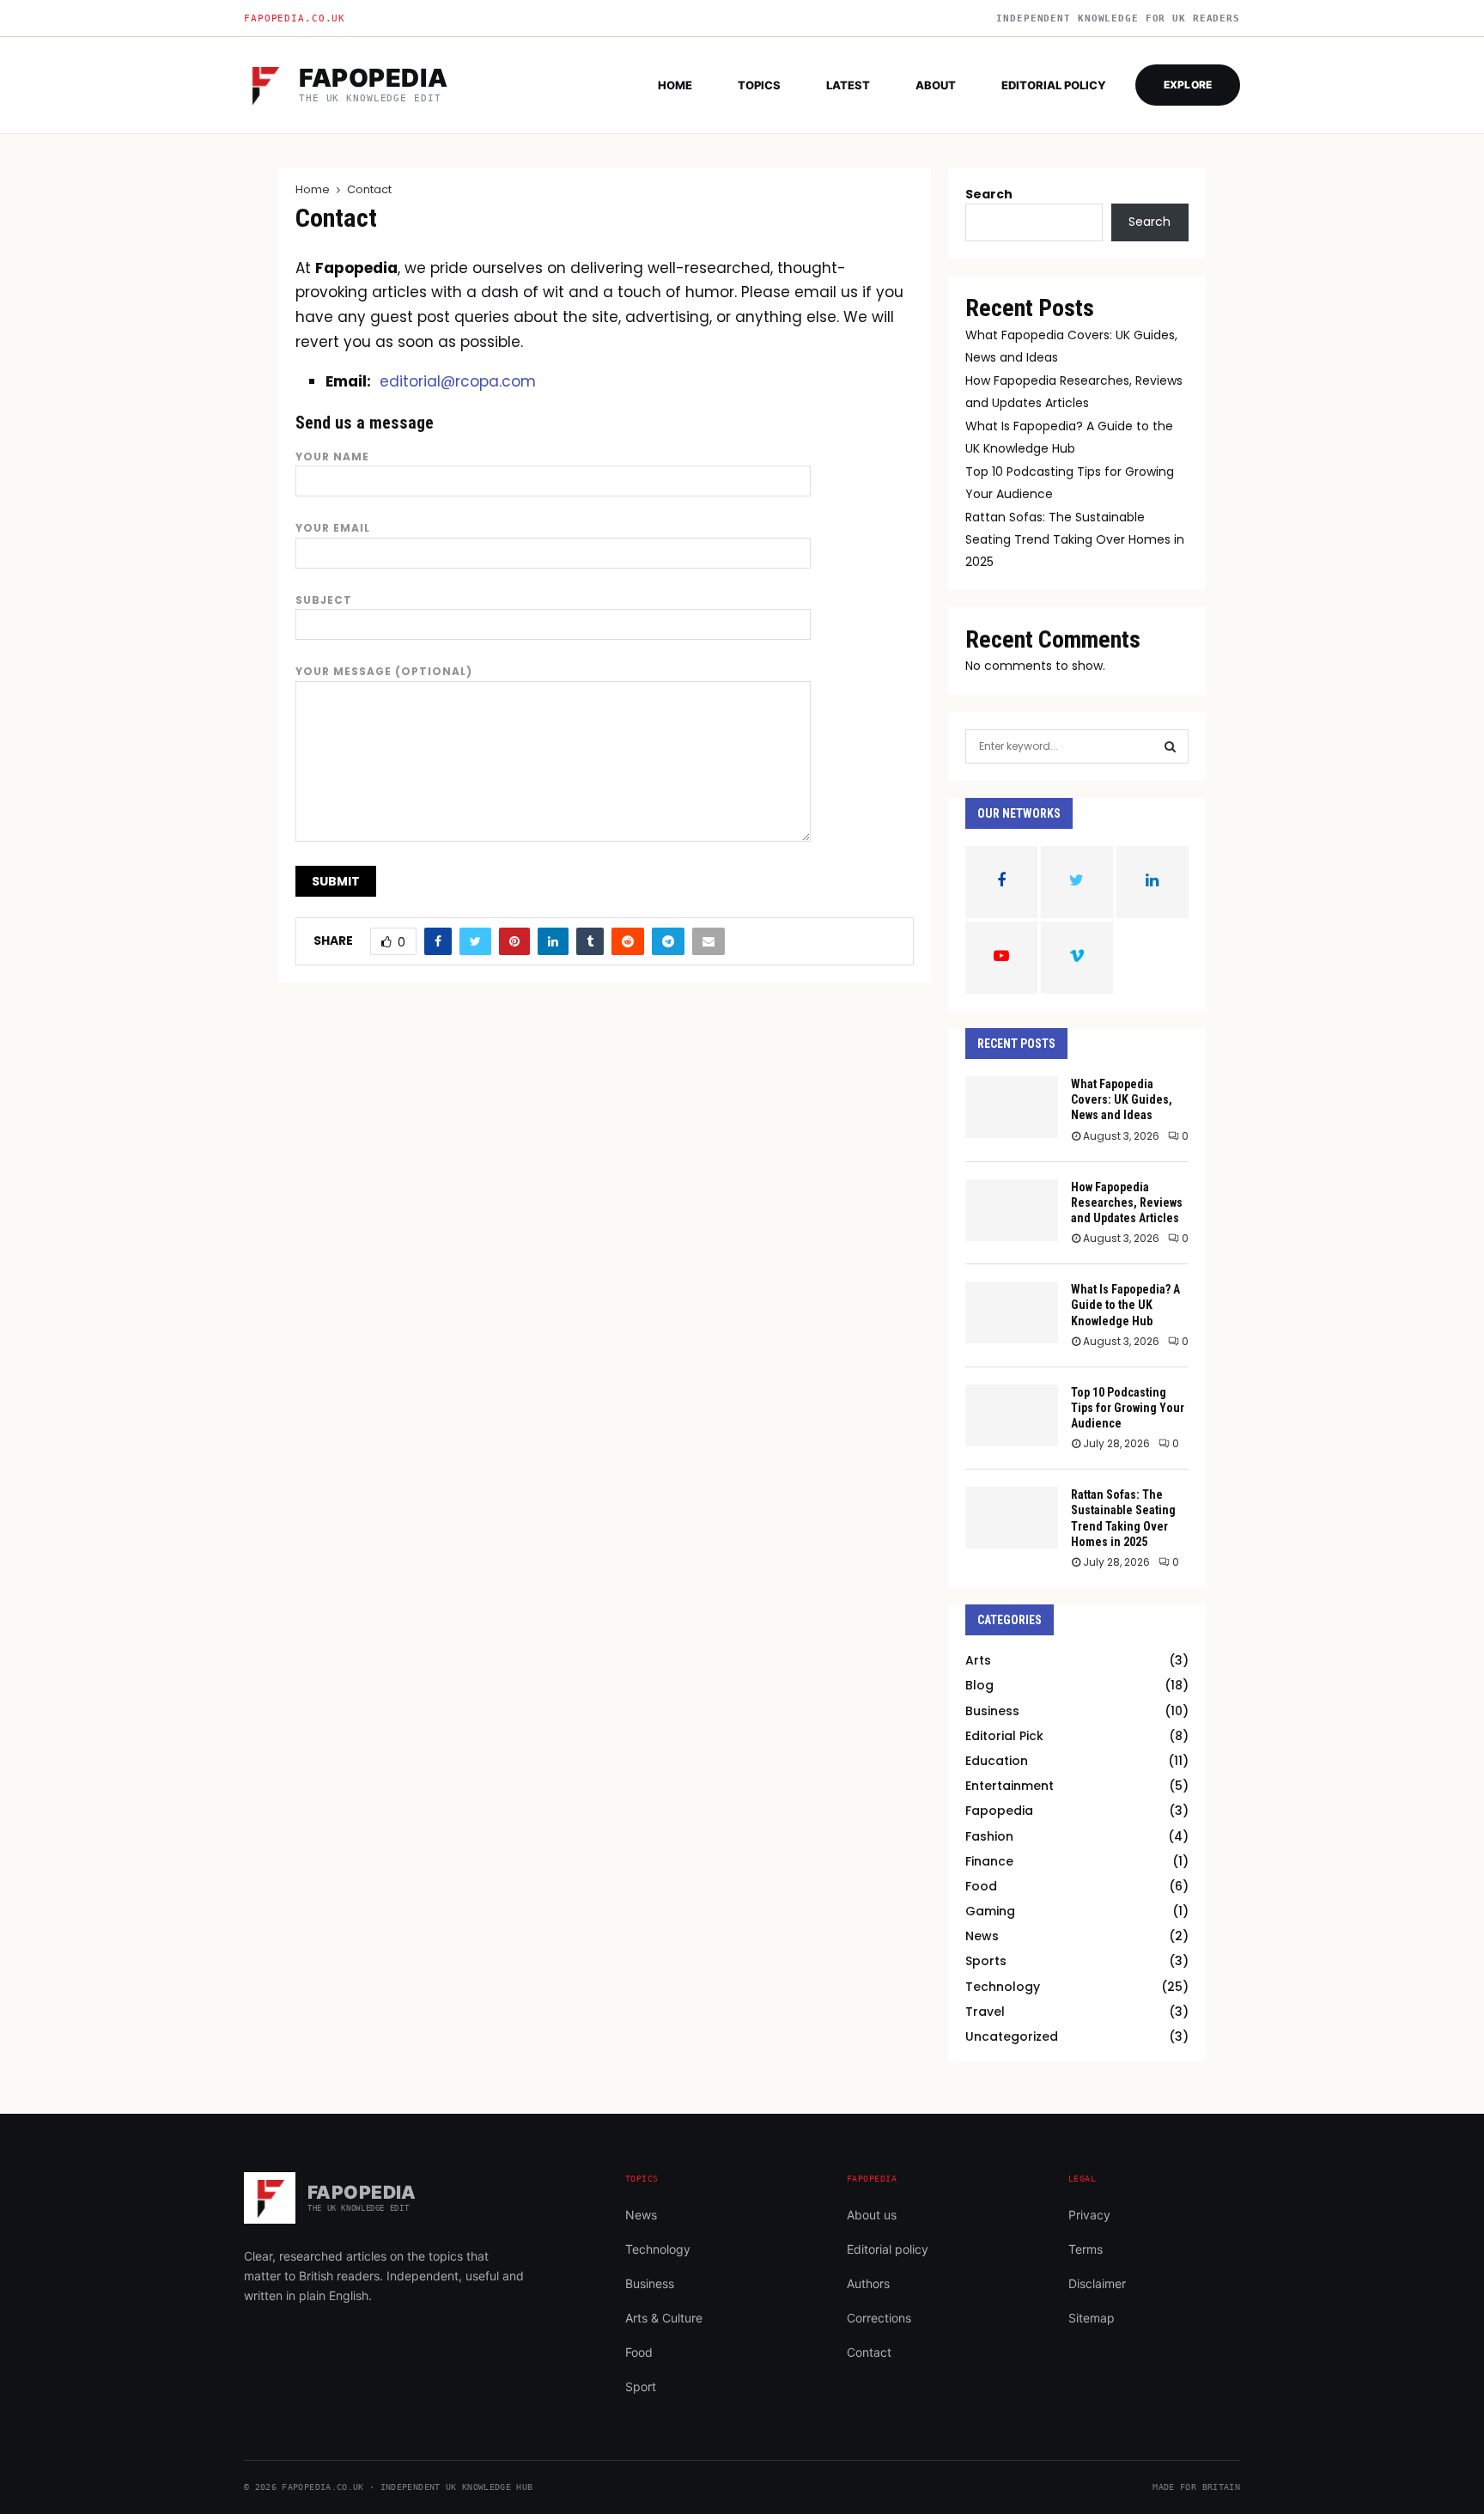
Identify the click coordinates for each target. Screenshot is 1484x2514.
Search (989, 194)
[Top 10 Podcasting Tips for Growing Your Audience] (1012, 1415)
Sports (986, 1961)
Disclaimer (1097, 2283)
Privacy (1089, 2215)
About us (872, 2215)
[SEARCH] (1170, 746)
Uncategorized (1012, 2036)
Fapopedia (999, 1811)
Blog (979, 1685)
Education (997, 1761)
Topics (759, 85)
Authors (868, 2283)
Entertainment (1010, 1786)
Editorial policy (1054, 85)
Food (981, 1886)
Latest (848, 85)
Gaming (990, 1911)
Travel (985, 2012)
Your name (332, 457)
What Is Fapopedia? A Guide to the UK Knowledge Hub (1125, 1305)
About (936, 85)
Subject (324, 600)
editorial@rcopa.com (458, 381)
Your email (333, 528)
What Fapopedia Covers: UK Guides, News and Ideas (1122, 1099)
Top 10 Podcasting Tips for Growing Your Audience (1128, 1408)
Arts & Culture (664, 2318)
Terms (1086, 2249)
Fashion (989, 1836)
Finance (989, 1861)
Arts (978, 1660)
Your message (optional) (384, 671)
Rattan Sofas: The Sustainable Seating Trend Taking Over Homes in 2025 (1075, 539)
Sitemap (1092, 2318)
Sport (641, 2386)
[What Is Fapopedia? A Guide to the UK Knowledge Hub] (1012, 1312)
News (982, 1936)
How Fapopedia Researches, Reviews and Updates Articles (1127, 1202)
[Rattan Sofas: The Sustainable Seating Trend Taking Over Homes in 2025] (1012, 1518)
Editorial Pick (1004, 1736)
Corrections (879, 2318)
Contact (869, 2352)
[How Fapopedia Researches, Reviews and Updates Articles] (1012, 1210)
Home (675, 85)
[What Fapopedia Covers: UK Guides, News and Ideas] (1012, 1107)
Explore (1188, 85)
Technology (1003, 1987)
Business (992, 1711)
